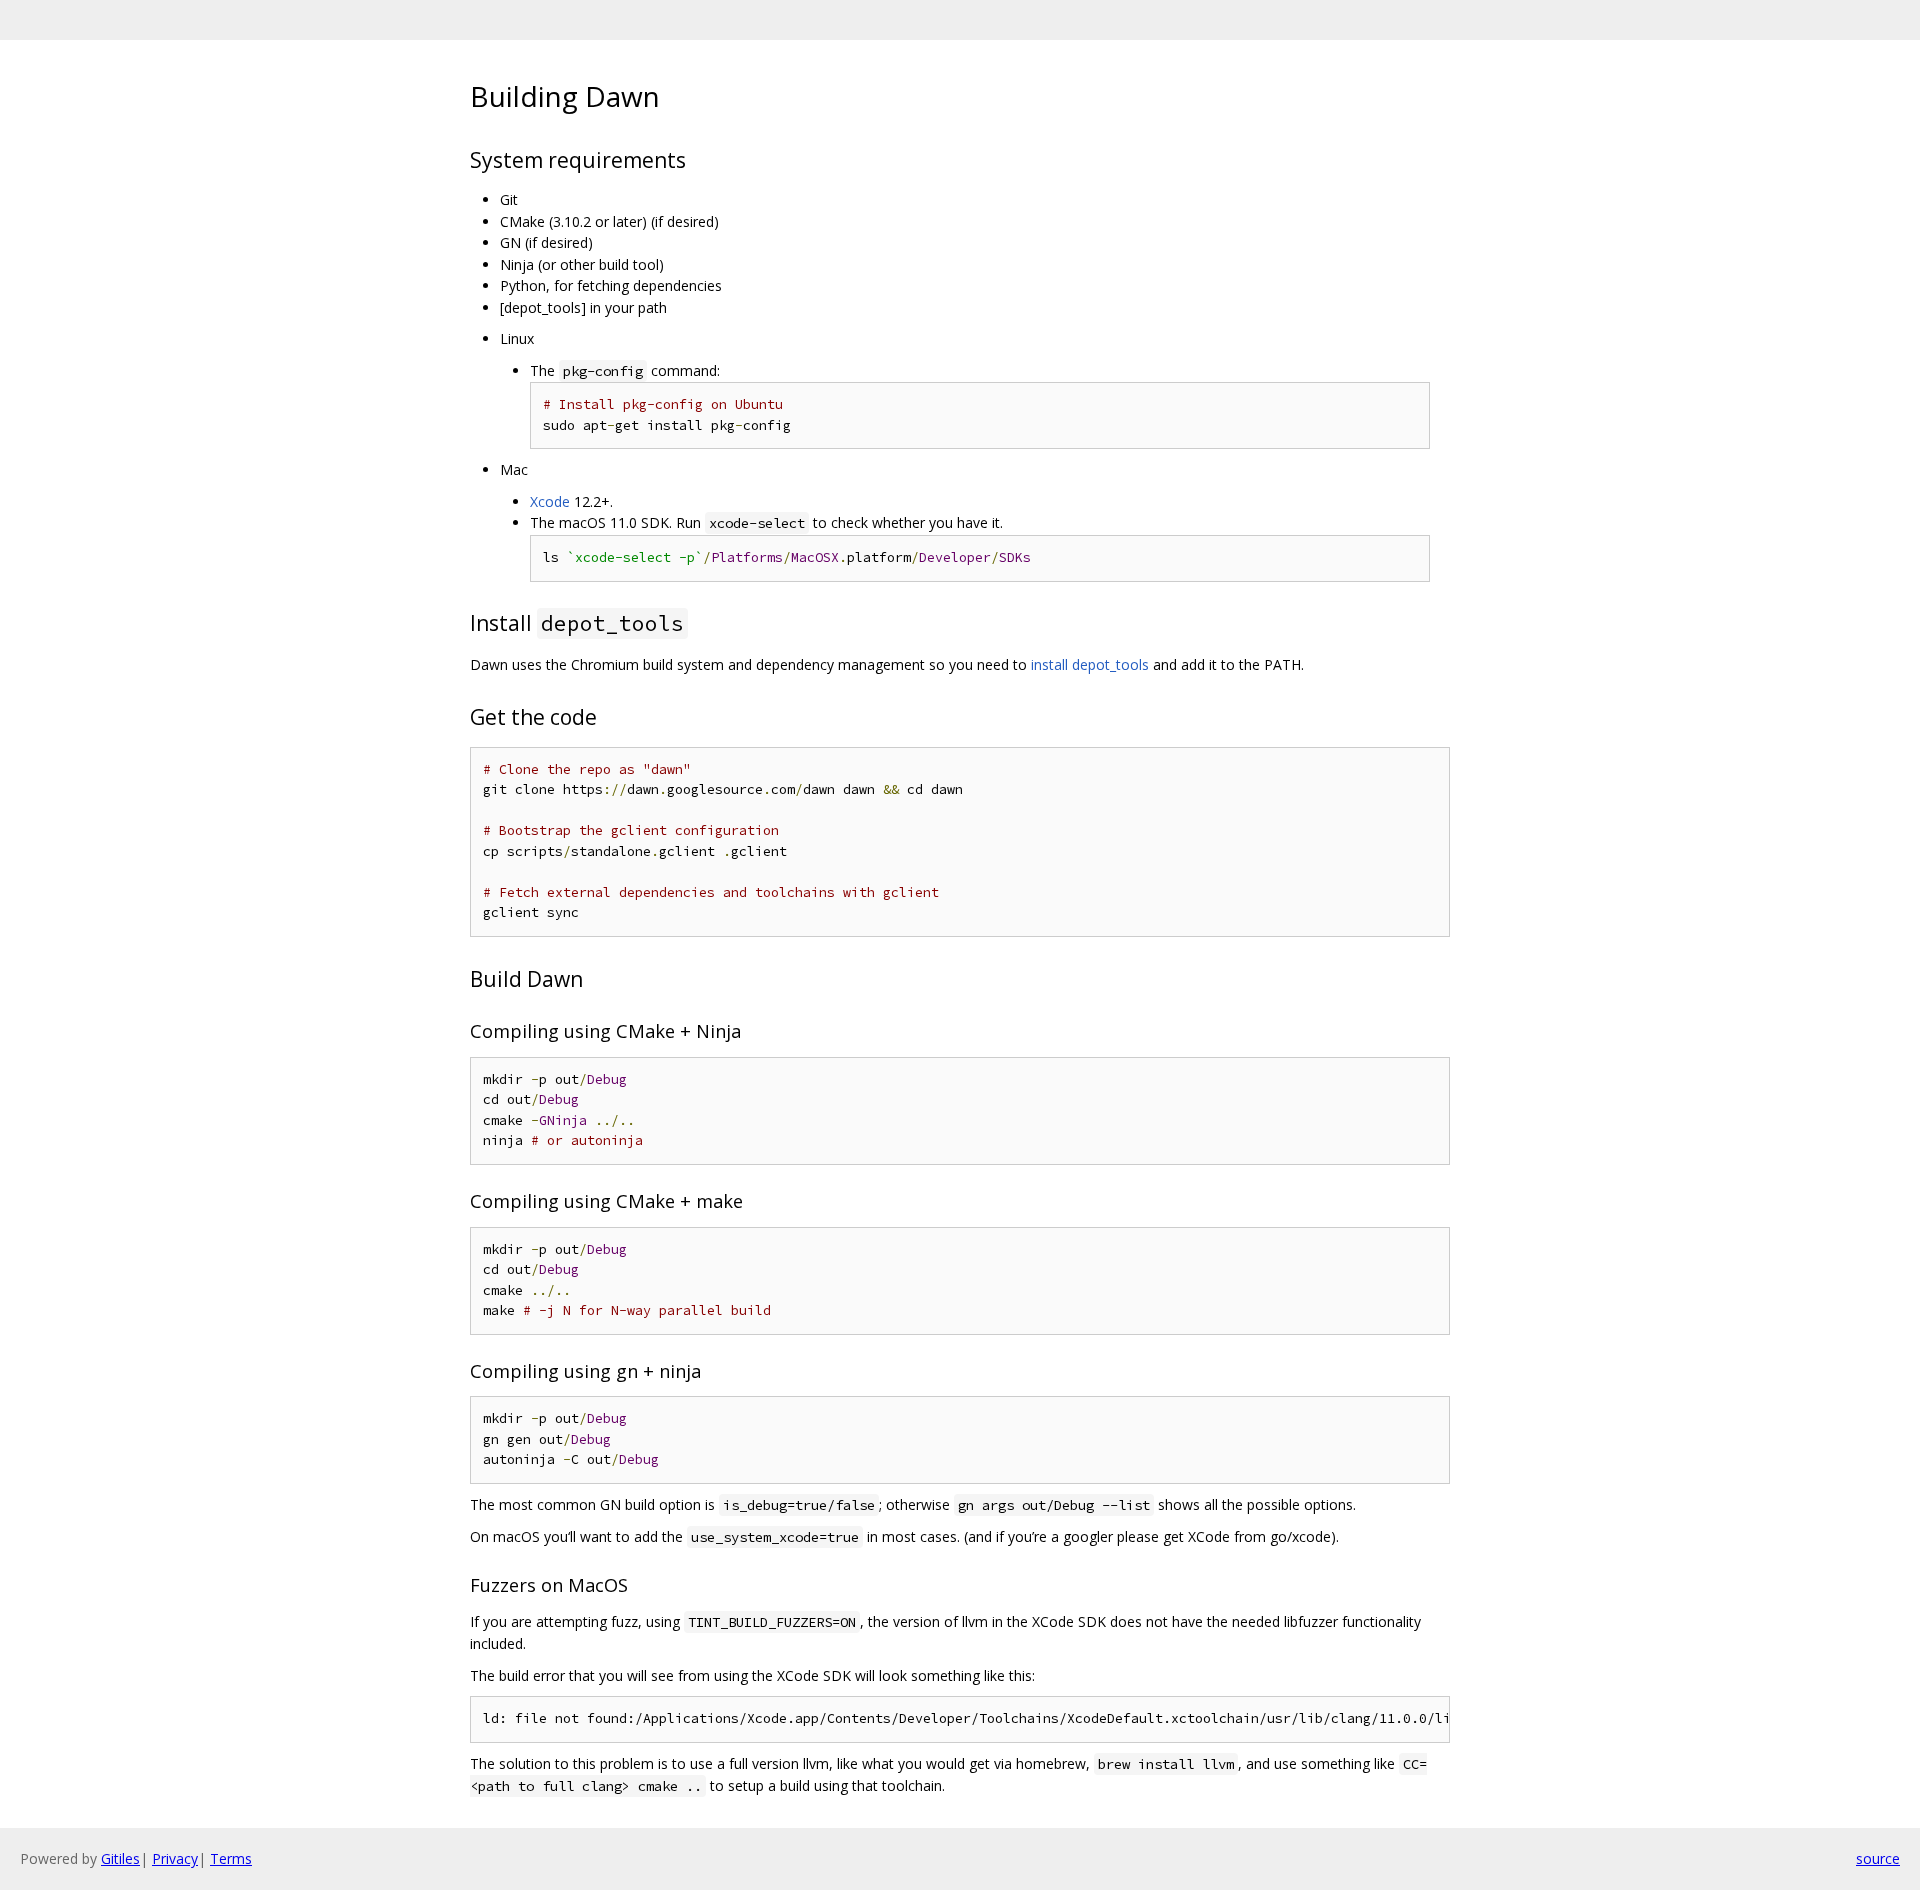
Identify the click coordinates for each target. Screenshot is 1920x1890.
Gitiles (120, 1858)
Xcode (550, 501)
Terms (231, 1858)
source (1878, 1858)
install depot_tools (1090, 664)
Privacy (175, 1858)
